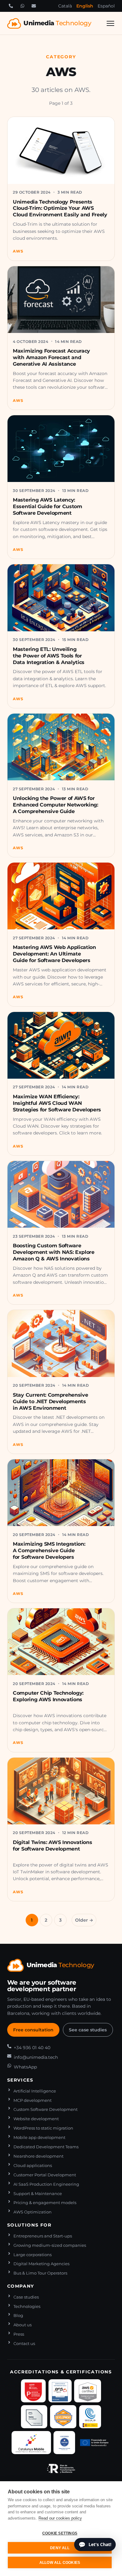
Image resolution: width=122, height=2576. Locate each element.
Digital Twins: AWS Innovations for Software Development (52, 1845)
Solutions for (29, 2225)
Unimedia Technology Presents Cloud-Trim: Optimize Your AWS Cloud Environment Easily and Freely (60, 208)
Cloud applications (33, 2166)
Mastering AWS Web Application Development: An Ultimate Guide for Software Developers (54, 954)
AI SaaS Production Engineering (46, 2184)
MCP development (33, 2100)
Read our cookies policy (60, 2518)
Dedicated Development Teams (46, 2147)
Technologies (27, 2306)
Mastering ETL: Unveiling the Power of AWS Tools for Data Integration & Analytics (49, 656)
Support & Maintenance (38, 2194)
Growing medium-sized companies (50, 2245)
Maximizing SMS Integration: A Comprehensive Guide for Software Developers (49, 1550)
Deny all (60, 2548)
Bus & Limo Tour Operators (40, 2273)
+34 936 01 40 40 (32, 2048)
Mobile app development (39, 2138)
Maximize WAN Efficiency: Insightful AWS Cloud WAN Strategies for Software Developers (57, 1103)
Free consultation (33, 2030)
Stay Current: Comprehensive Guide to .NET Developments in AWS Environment (50, 1401)
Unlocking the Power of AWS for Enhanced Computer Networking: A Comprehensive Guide (56, 805)
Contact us (24, 2344)
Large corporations (33, 2255)
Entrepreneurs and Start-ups (43, 2236)
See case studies (88, 2030)
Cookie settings (60, 2533)
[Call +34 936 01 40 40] (11, 6)
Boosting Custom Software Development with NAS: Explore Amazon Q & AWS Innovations (54, 1252)
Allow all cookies (60, 2563)
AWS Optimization (33, 2212)
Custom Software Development (46, 2109)
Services (20, 2080)
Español (106, 6)
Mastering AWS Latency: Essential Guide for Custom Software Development (48, 506)
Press (19, 2334)
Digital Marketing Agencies (41, 2264)
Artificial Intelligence (35, 2091)
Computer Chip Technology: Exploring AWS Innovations (48, 1696)
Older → (84, 1920)
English (85, 6)
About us (23, 2325)
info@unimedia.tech (36, 2057)
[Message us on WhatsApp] (22, 6)
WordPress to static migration (43, 2128)
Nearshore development (38, 2156)
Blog (18, 2316)
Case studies (26, 2297)
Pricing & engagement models (45, 2203)
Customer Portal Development (45, 2175)
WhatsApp (25, 2067)
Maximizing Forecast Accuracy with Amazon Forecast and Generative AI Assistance (51, 357)
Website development (36, 2119)
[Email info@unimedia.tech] (34, 6)
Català (65, 6)
